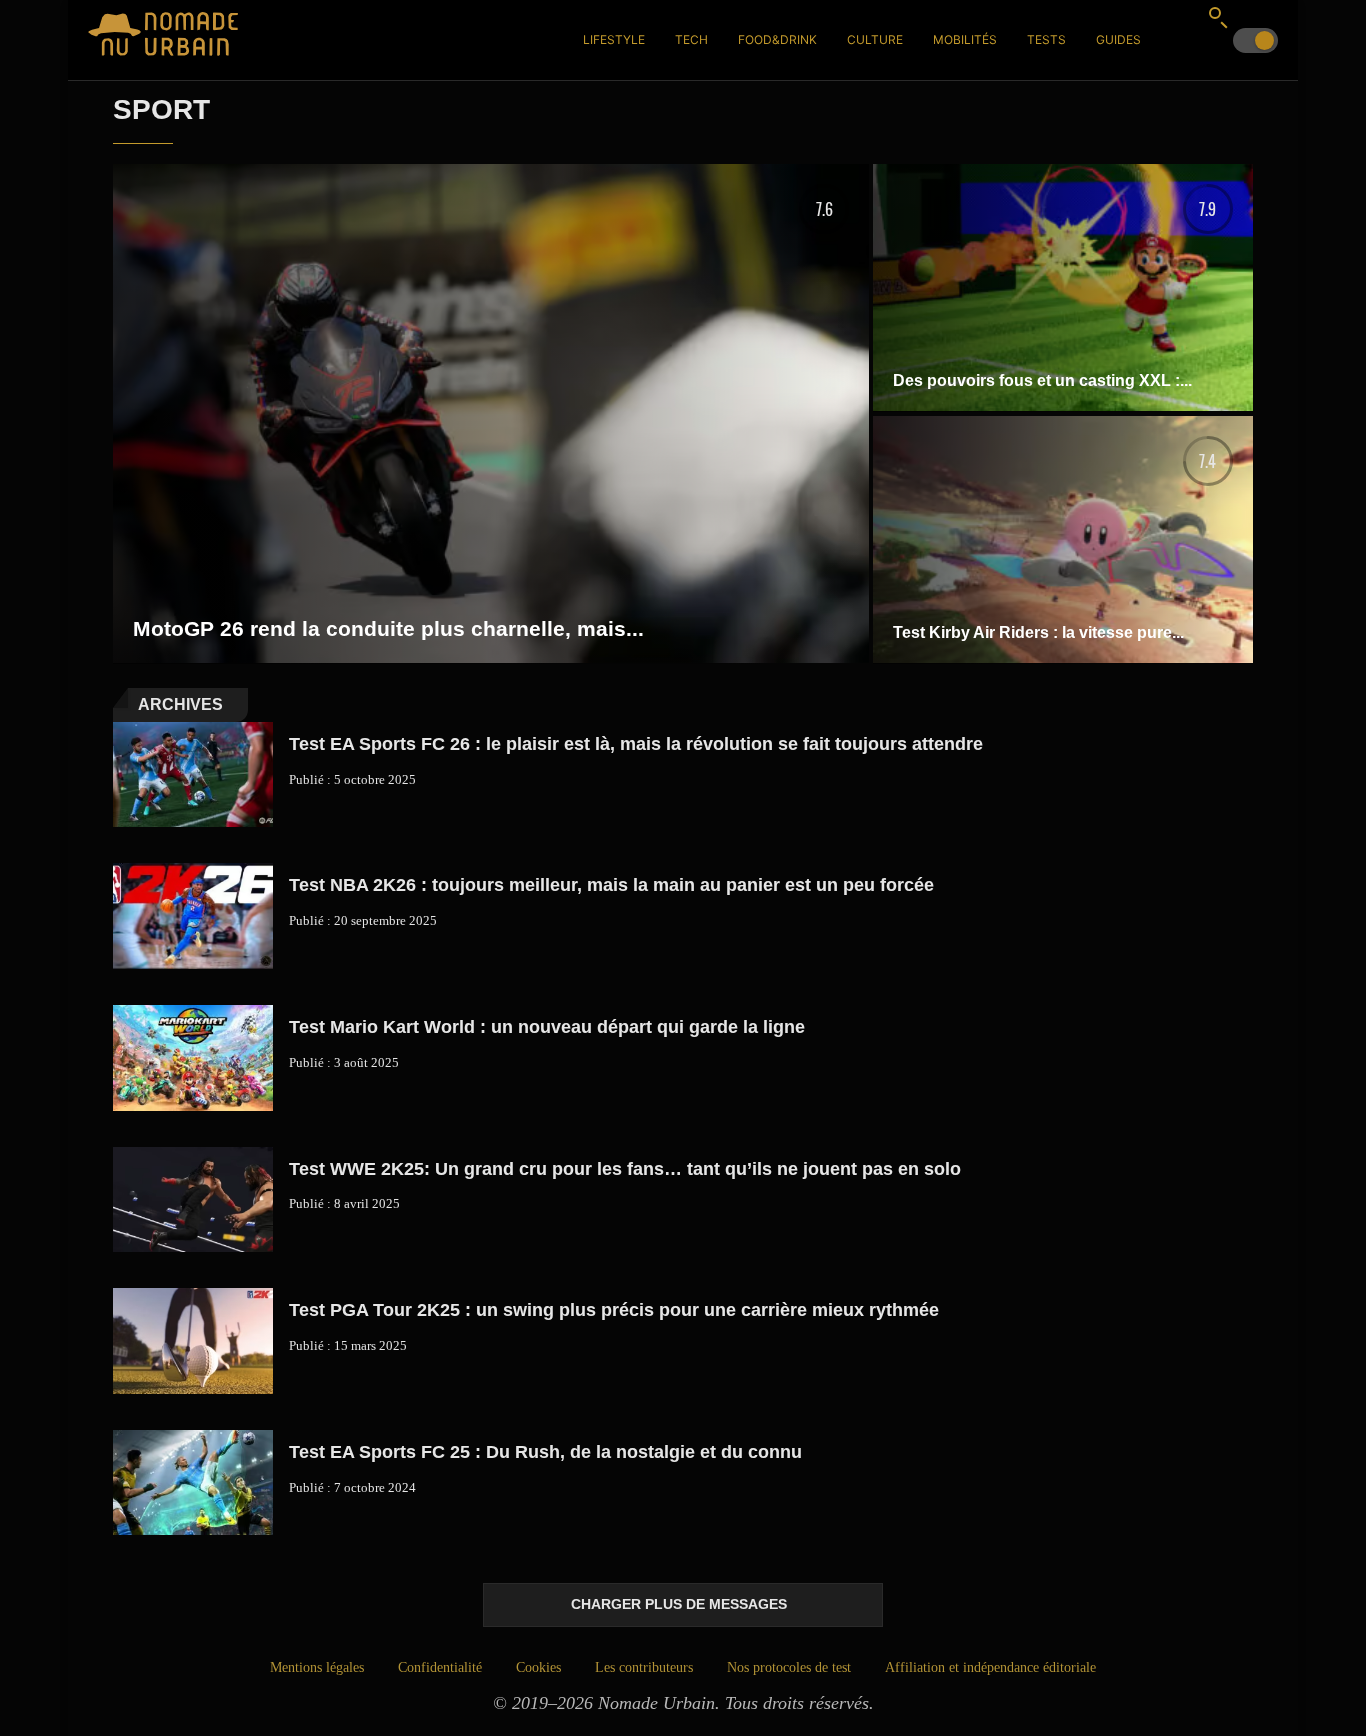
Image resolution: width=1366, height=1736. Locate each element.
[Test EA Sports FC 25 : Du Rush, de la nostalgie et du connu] (193, 1483)
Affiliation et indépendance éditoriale (990, 1667)
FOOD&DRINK (777, 39)
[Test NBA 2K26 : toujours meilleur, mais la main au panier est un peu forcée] (193, 916)
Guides (1118, 39)
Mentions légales (317, 1667)
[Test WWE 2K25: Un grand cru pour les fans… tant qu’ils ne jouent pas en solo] (193, 1200)
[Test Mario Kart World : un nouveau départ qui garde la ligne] (193, 1058)
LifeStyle (614, 39)
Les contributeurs (644, 1667)
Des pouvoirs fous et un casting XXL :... (1042, 380)
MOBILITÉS (965, 39)
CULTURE (875, 39)
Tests (1046, 39)
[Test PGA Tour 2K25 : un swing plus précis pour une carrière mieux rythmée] (193, 1341)
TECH (691, 39)
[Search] (1218, 17)
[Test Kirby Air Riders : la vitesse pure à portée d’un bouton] (1063, 540)
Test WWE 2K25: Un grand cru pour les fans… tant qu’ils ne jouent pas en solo (625, 1169)
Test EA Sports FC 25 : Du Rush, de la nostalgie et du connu (545, 1452)
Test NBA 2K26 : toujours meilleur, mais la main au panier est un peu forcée (611, 885)
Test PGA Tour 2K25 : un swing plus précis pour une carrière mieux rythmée (614, 1310)
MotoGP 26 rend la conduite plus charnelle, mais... (388, 628)
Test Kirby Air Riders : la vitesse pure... (1038, 632)
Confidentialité (440, 1667)
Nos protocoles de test (789, 1667)
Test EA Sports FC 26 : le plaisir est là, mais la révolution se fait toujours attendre (636, 744)
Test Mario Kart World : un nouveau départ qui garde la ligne (547, 1027)
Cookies (538, 1667)
